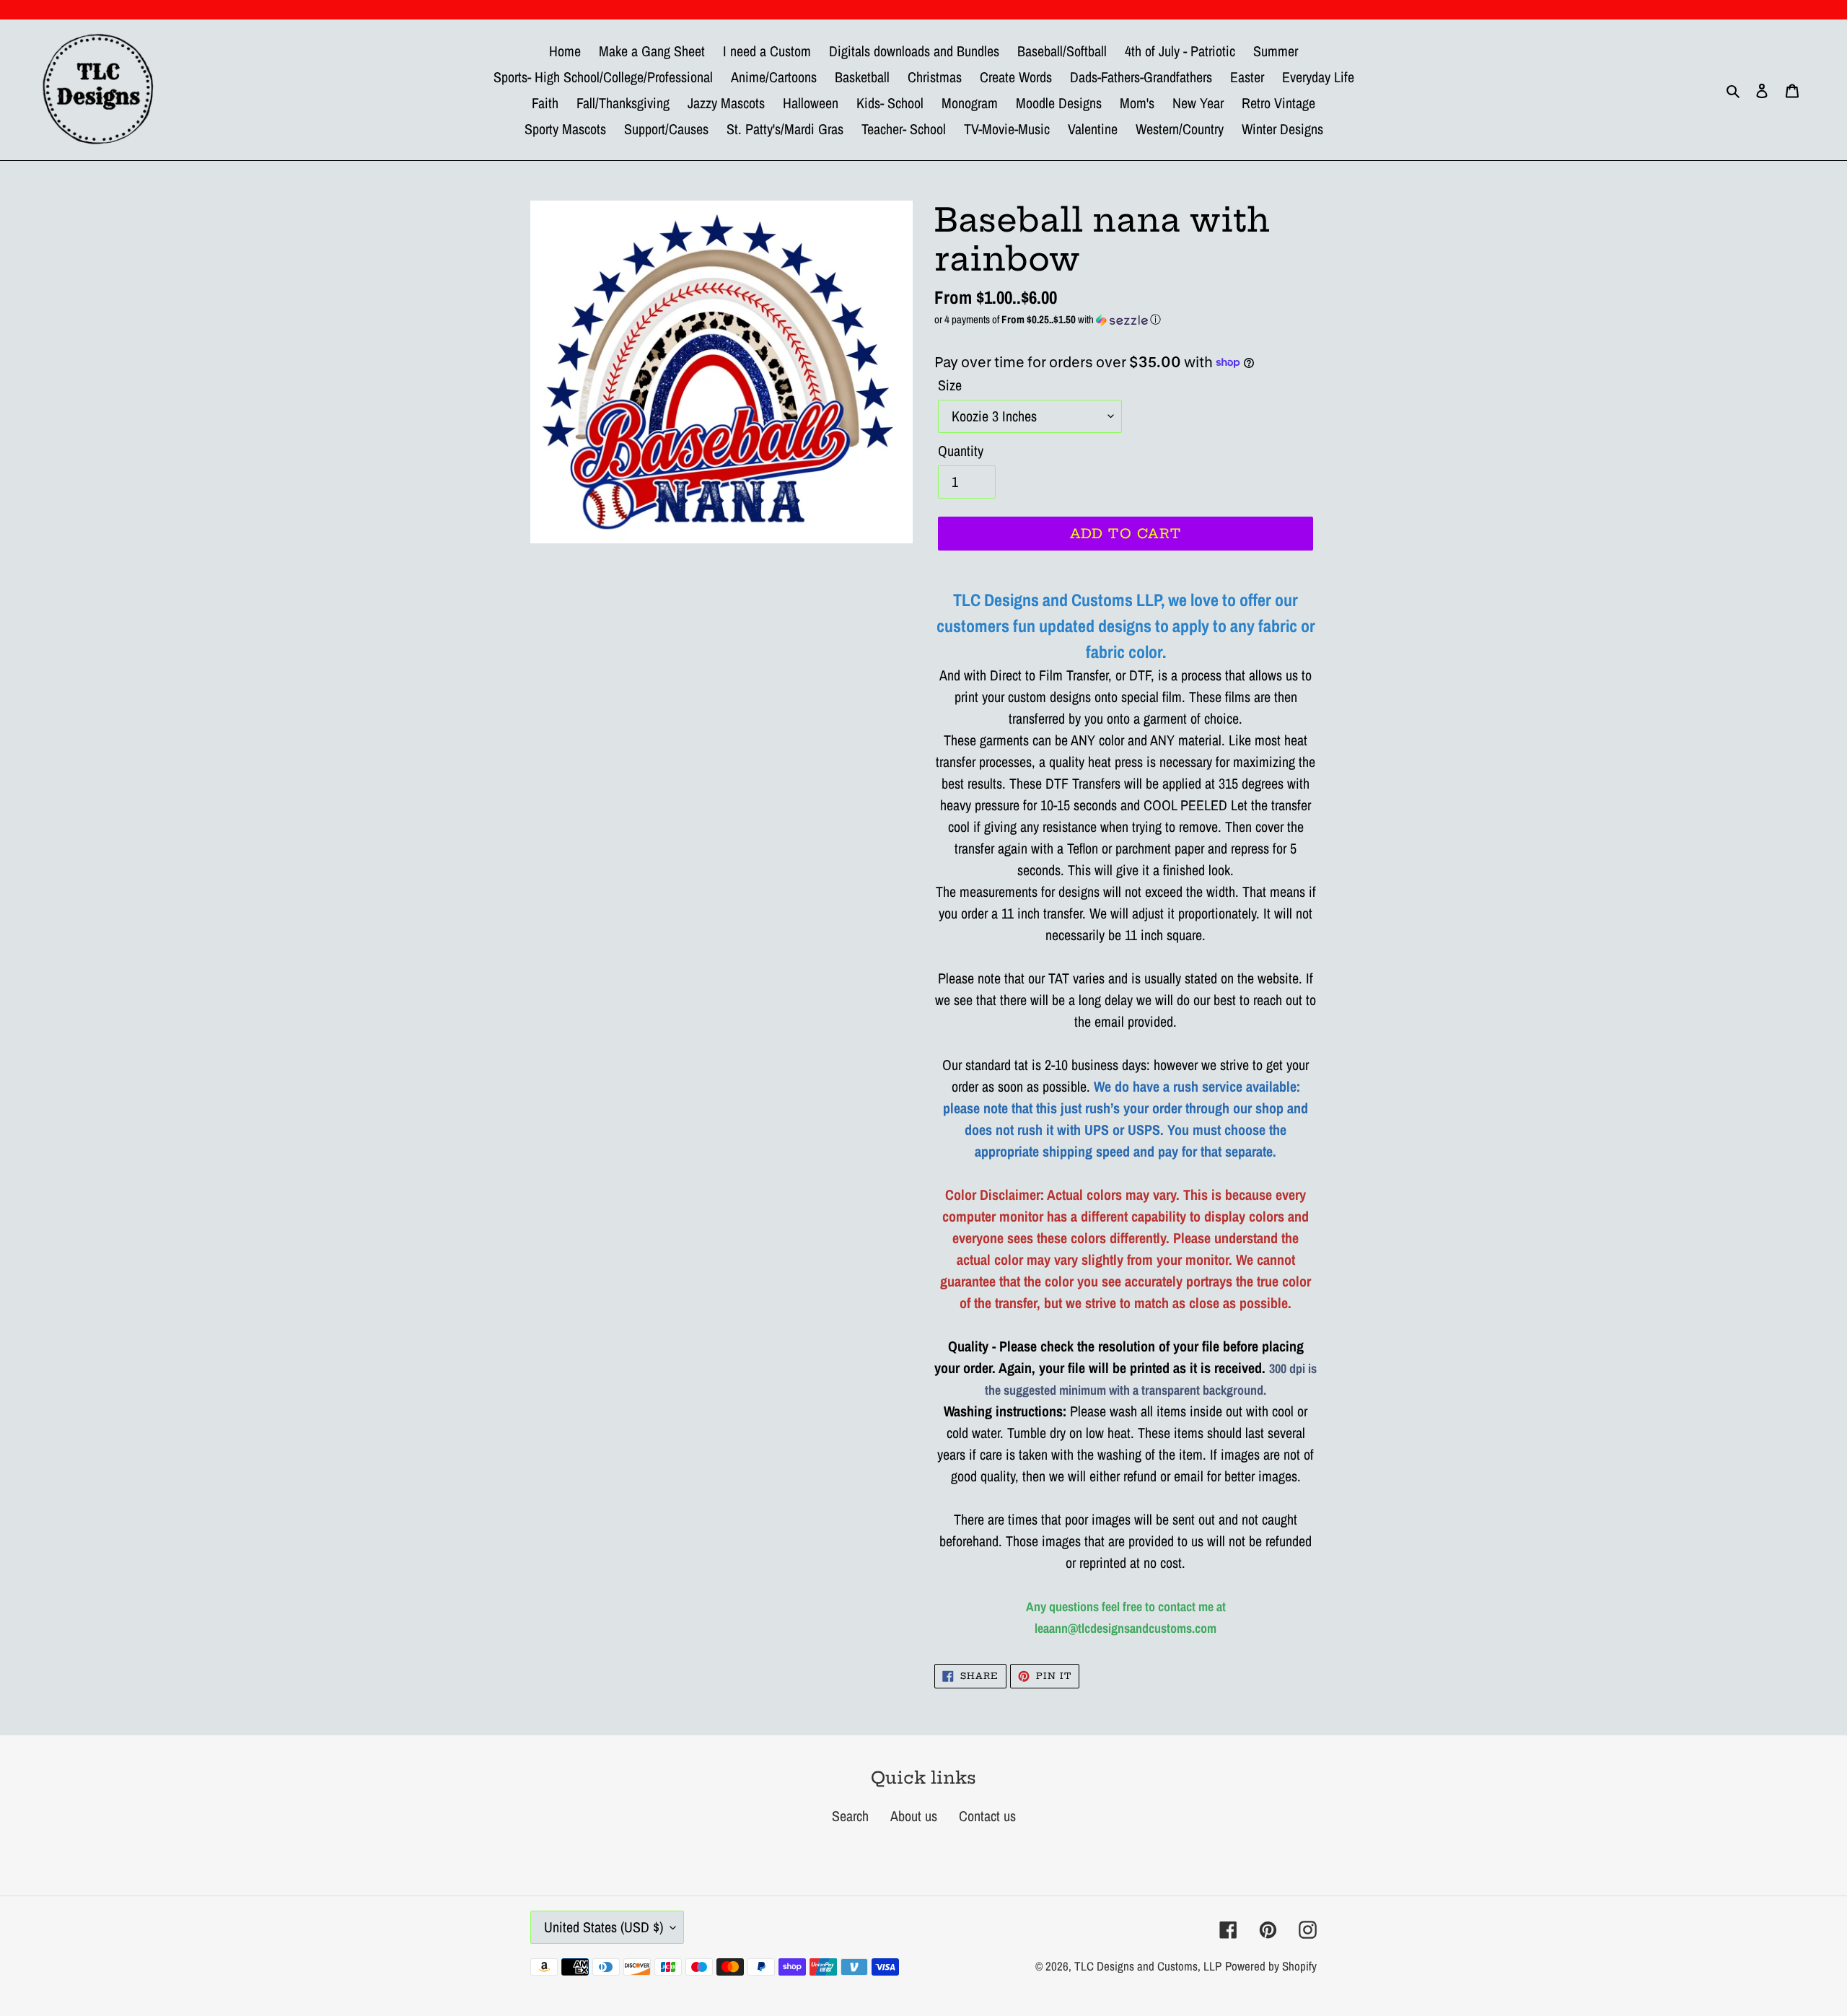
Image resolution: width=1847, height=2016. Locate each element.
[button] (1126, 319)
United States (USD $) (604, 1927)
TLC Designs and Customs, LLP (1148, 1966)
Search (850, 1816)
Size (950, 385)
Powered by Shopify (1271, 1966)
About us (914, 1816)
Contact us (987, 1816)
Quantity (961, 451)
